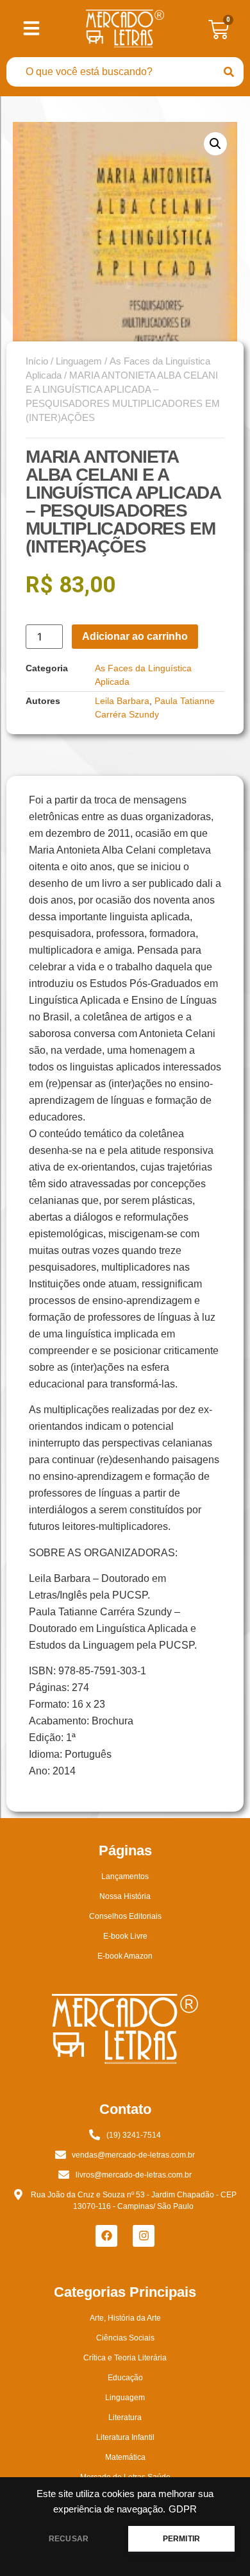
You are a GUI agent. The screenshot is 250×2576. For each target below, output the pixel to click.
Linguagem (79, 361)
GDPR (183, 2509)
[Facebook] (106, 2236)
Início (37, 361)
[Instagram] (144, 2236)
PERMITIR (181, 2539)
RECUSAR (69, 2539)
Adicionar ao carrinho (135, 636)
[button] (215, 144)
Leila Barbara (122, 701)
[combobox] (110, 72)
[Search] (229, 72)
